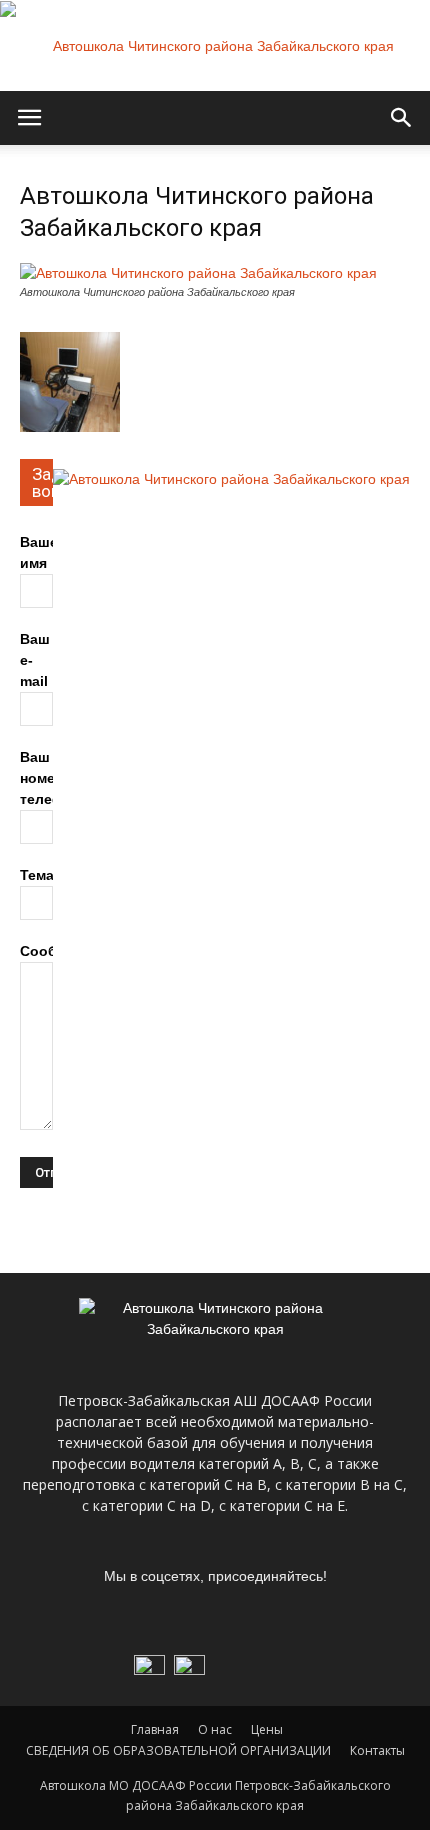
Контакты (377, 1750)
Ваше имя (39, 552)
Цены (267, 1729)
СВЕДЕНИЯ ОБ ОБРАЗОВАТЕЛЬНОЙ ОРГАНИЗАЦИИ (178, 1750)
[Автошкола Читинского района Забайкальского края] (198, 273)
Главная (155, 1729)
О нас (215, 1729)
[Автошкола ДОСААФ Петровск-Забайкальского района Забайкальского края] (215, 46)
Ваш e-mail (35, 660)
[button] (402, 118)
